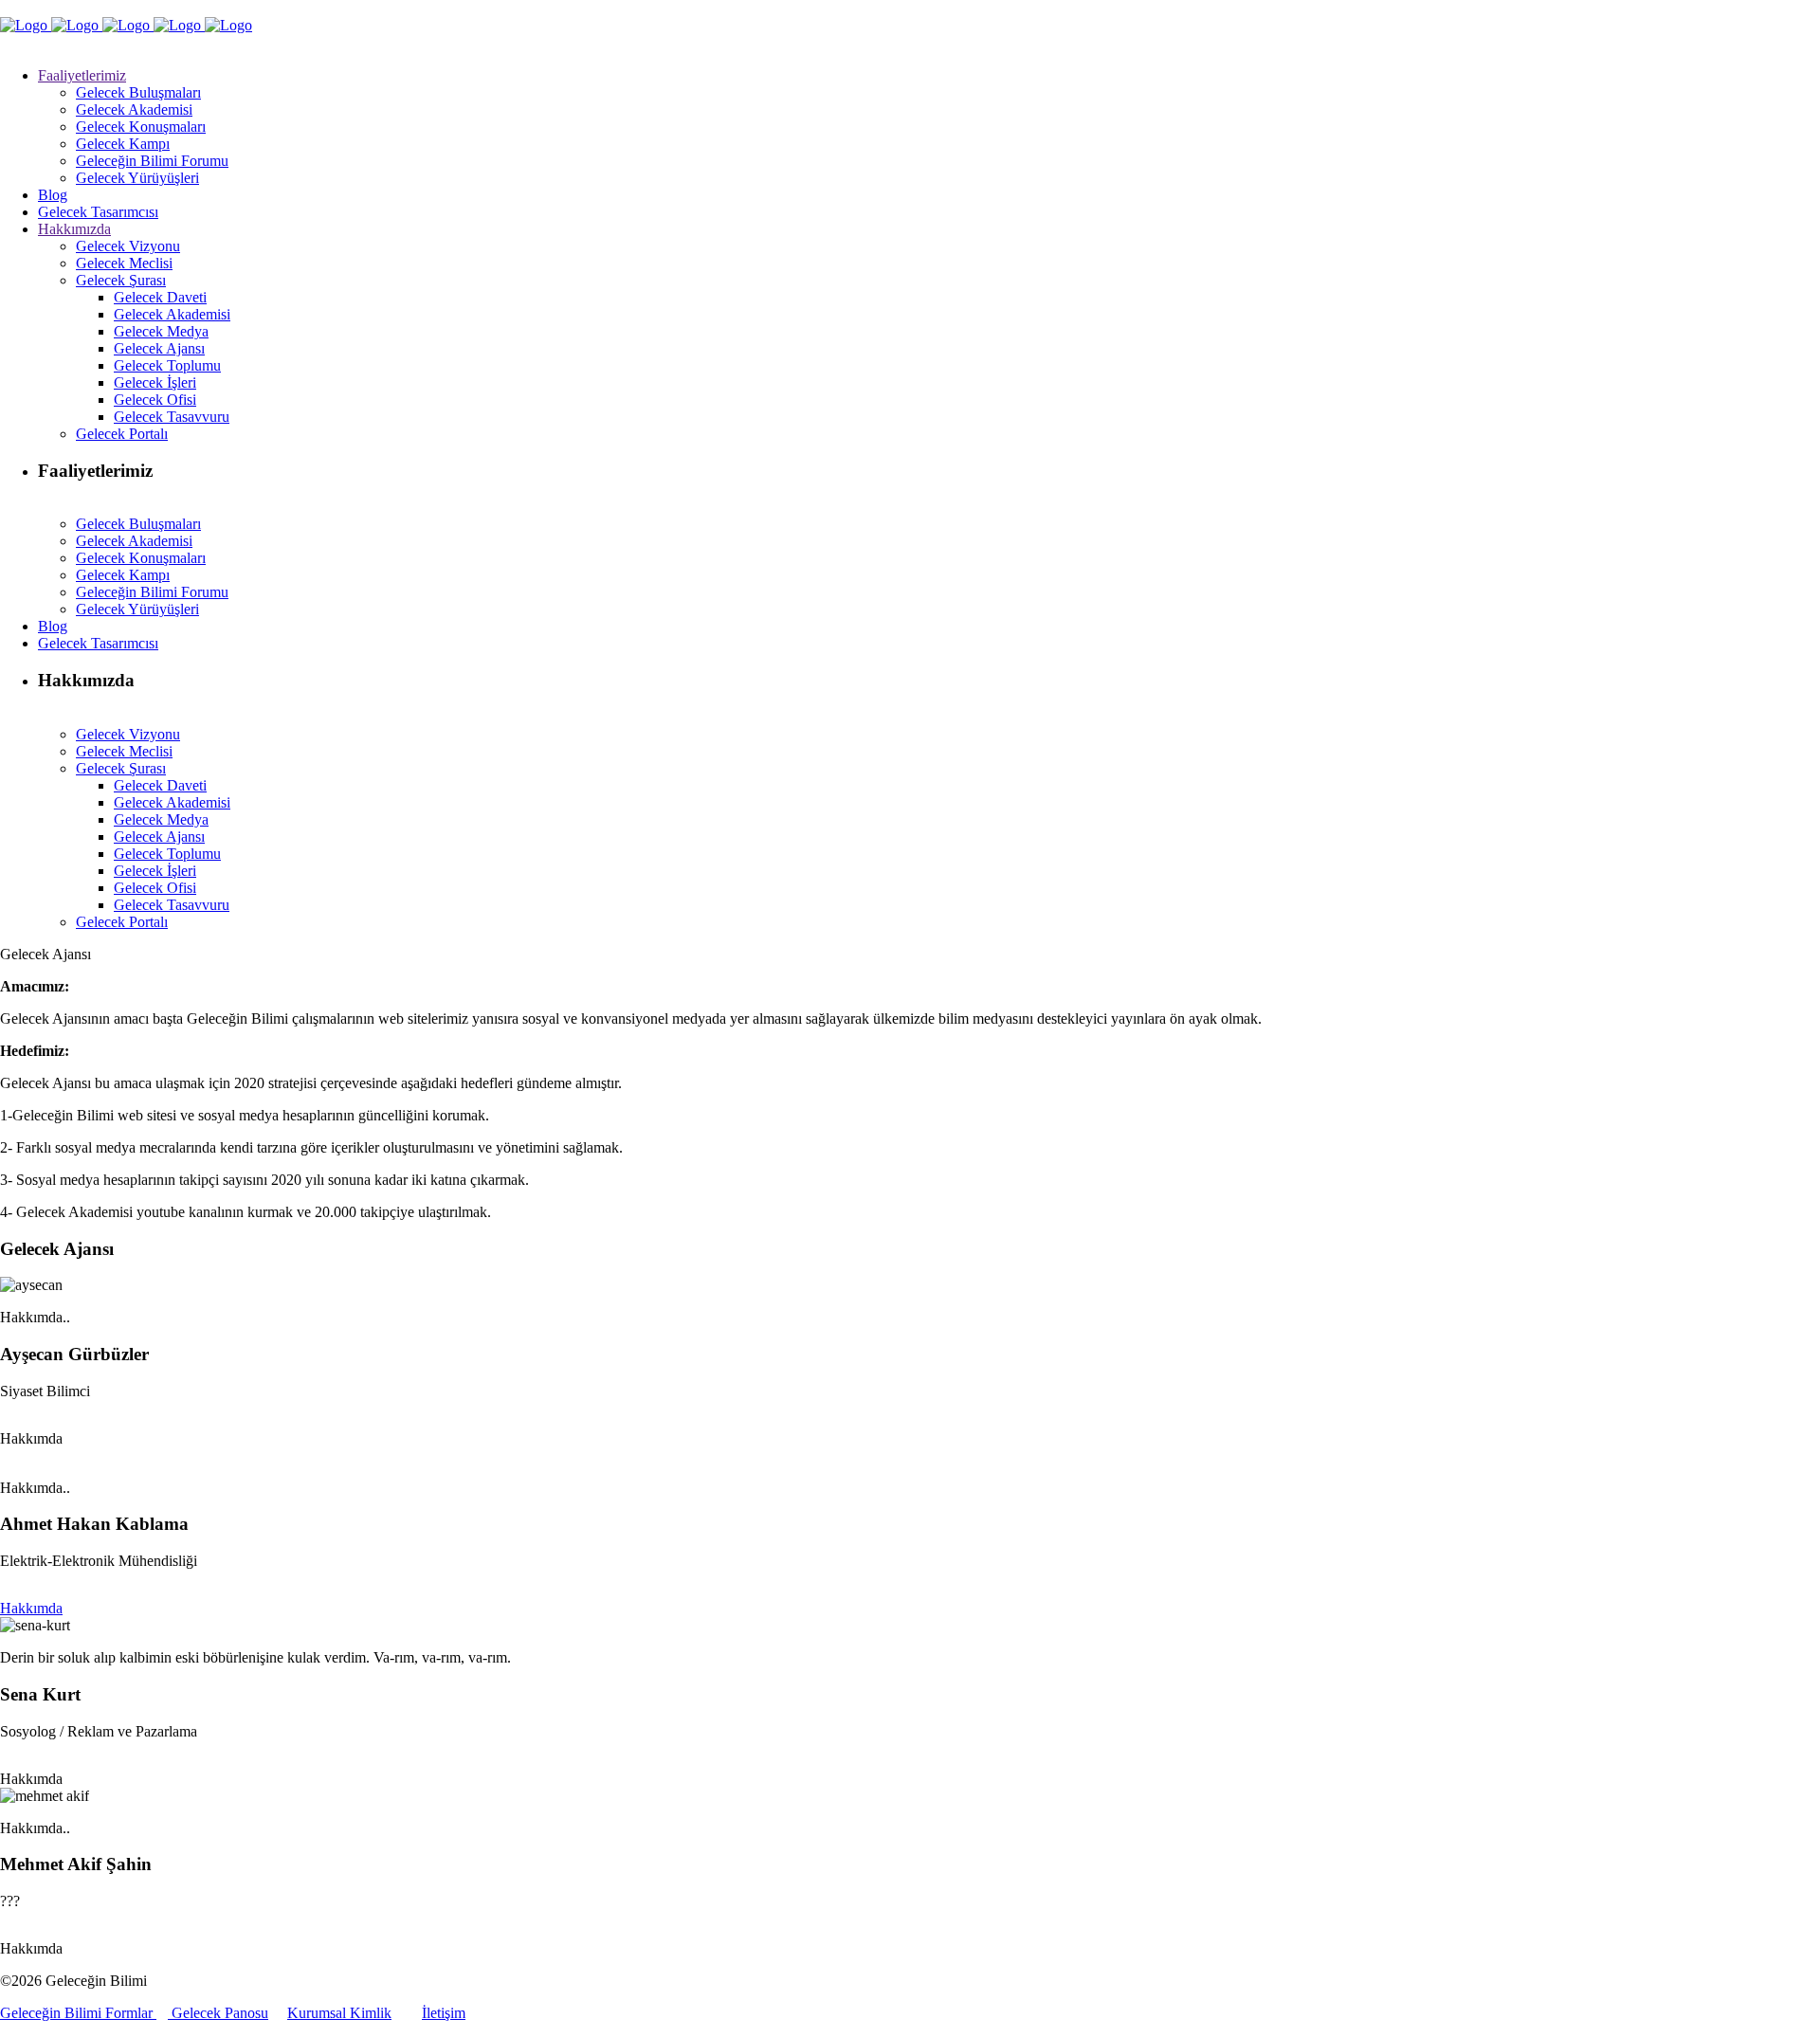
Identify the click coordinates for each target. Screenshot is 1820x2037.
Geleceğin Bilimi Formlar (78, 2013)
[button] (31, 1438)
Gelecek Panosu (218, 2013)
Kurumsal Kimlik (339, 2013)
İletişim (444, 2013)
